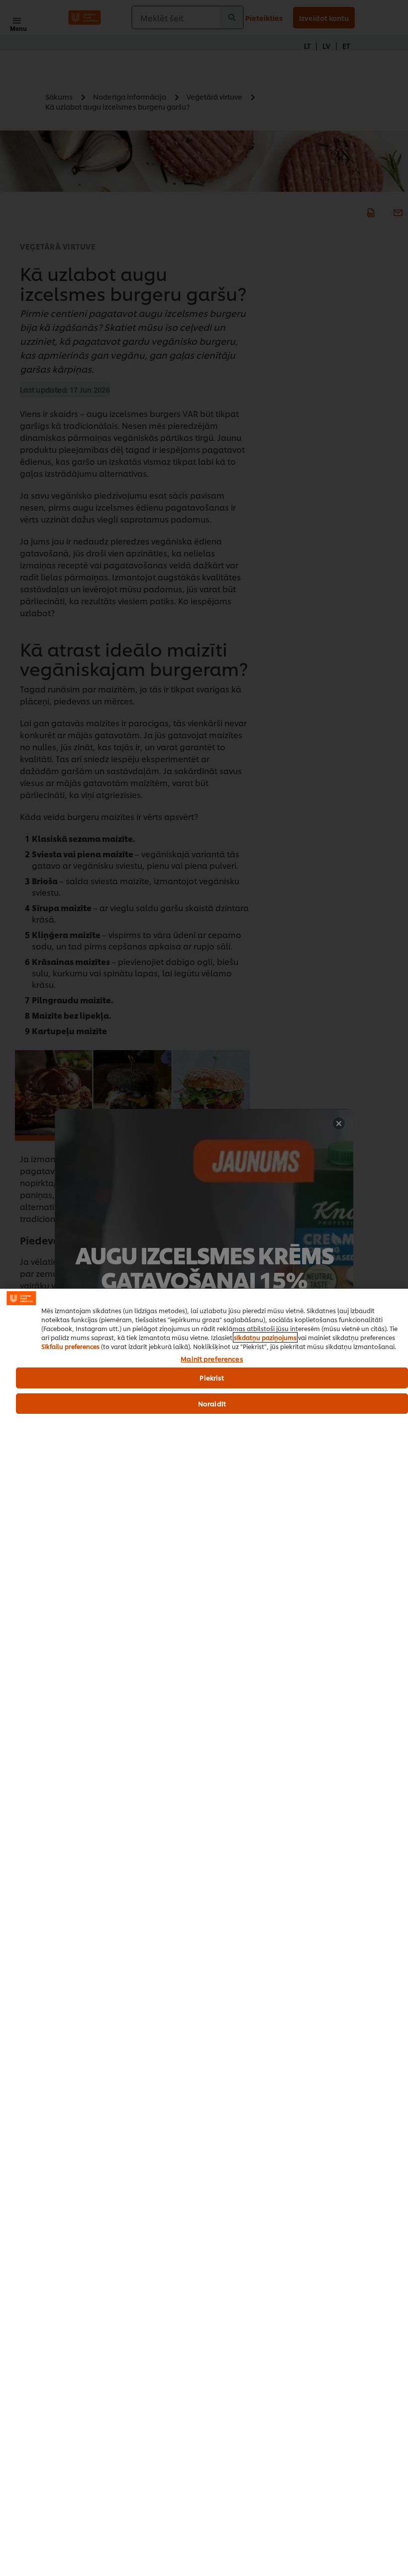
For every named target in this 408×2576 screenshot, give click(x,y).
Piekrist (212, 1377)
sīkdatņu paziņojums (265, 1337)
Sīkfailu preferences (70, 1346)
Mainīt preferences (212, 1359)
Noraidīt (212, 1403)
